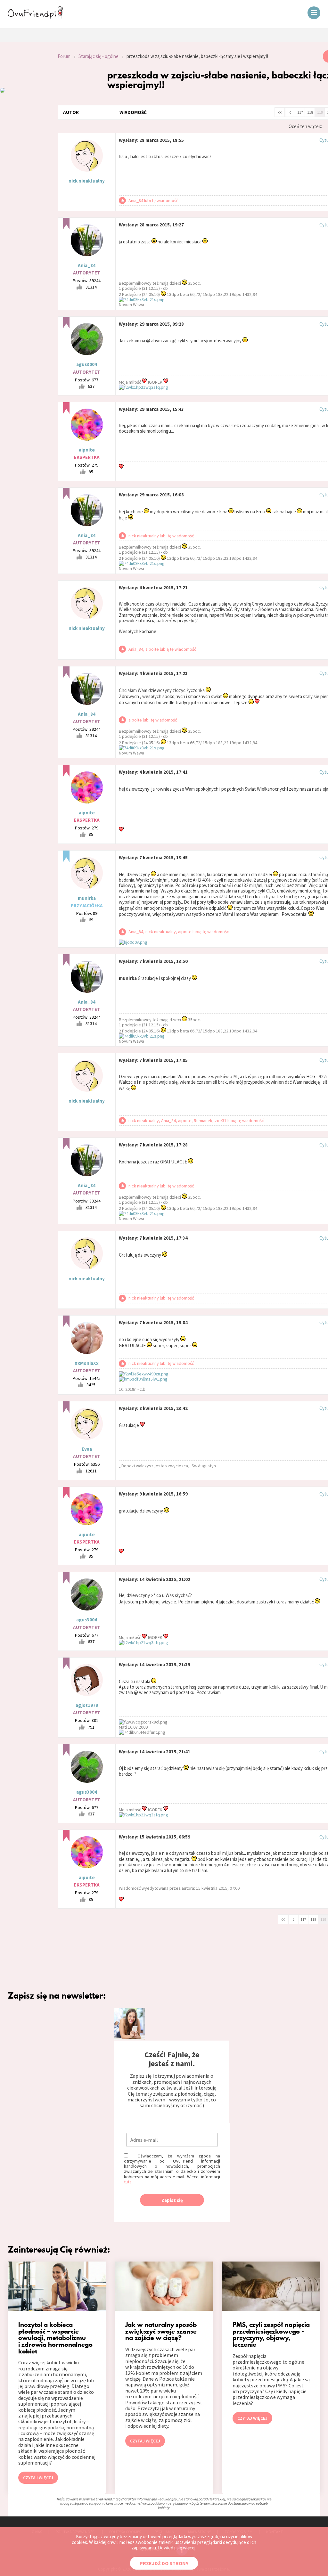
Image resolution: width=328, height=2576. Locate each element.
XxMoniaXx (87, 1363)
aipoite (87, 450)
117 (300, 112)
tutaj (128, 2182)
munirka (87, 898)
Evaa (87, 1449)
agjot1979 (87, 1705)
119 (320, 112)
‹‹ (280, 112)
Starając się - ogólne (98, 56)
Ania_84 (87, 265)
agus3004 (87, 364)
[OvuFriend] (35, 17)
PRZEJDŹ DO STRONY (164, 2563)
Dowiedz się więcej (177, 2548)
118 (310, 112)
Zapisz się (172, 2200)
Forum (64, 56)
